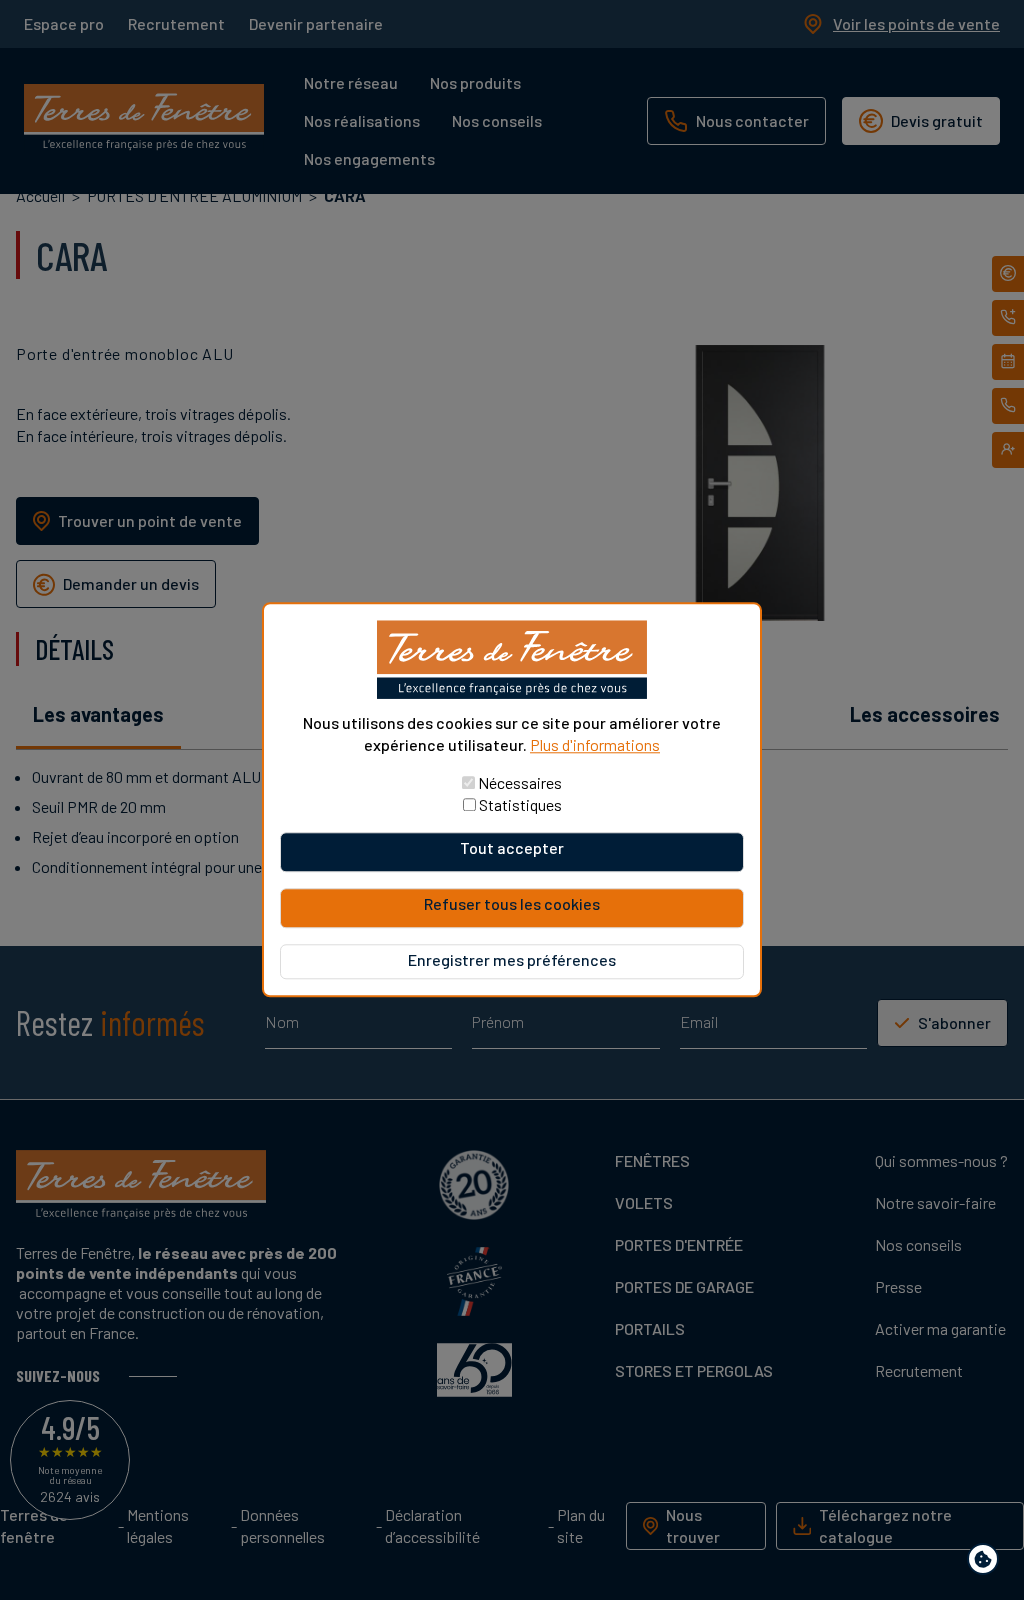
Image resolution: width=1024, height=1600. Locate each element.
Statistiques (520, 805)
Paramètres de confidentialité (987, 1562)
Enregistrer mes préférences (512, 960)
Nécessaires (520, 783)
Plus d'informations (595, 744)
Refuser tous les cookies (512, 904)
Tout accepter (512, 848)
